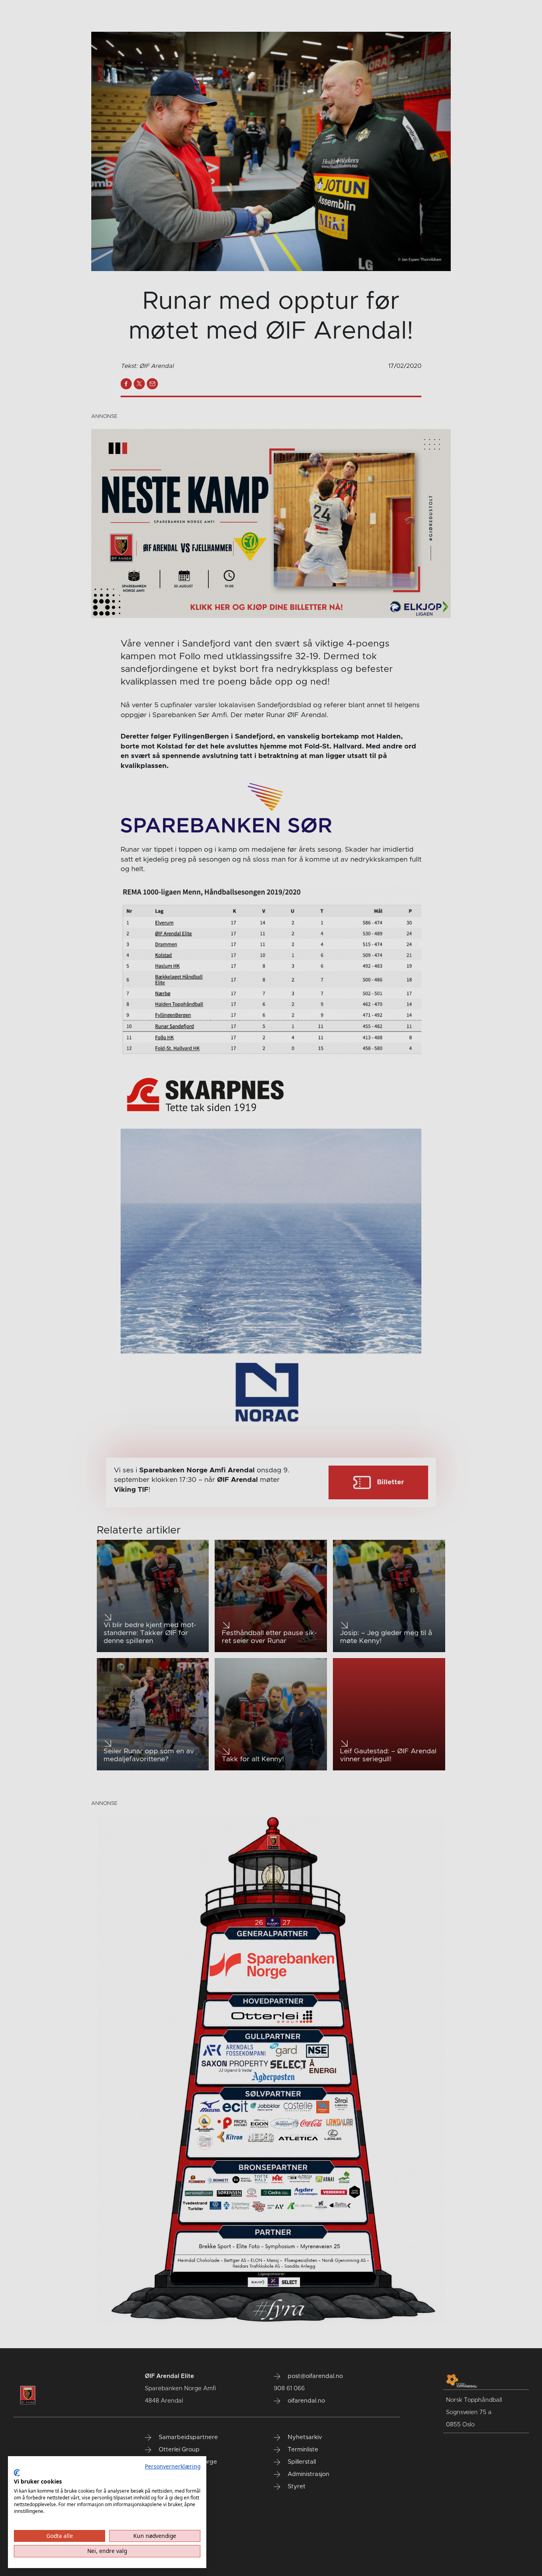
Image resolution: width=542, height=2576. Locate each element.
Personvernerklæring (173, 2466)
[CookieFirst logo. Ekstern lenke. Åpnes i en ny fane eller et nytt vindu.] (17, 2473)
